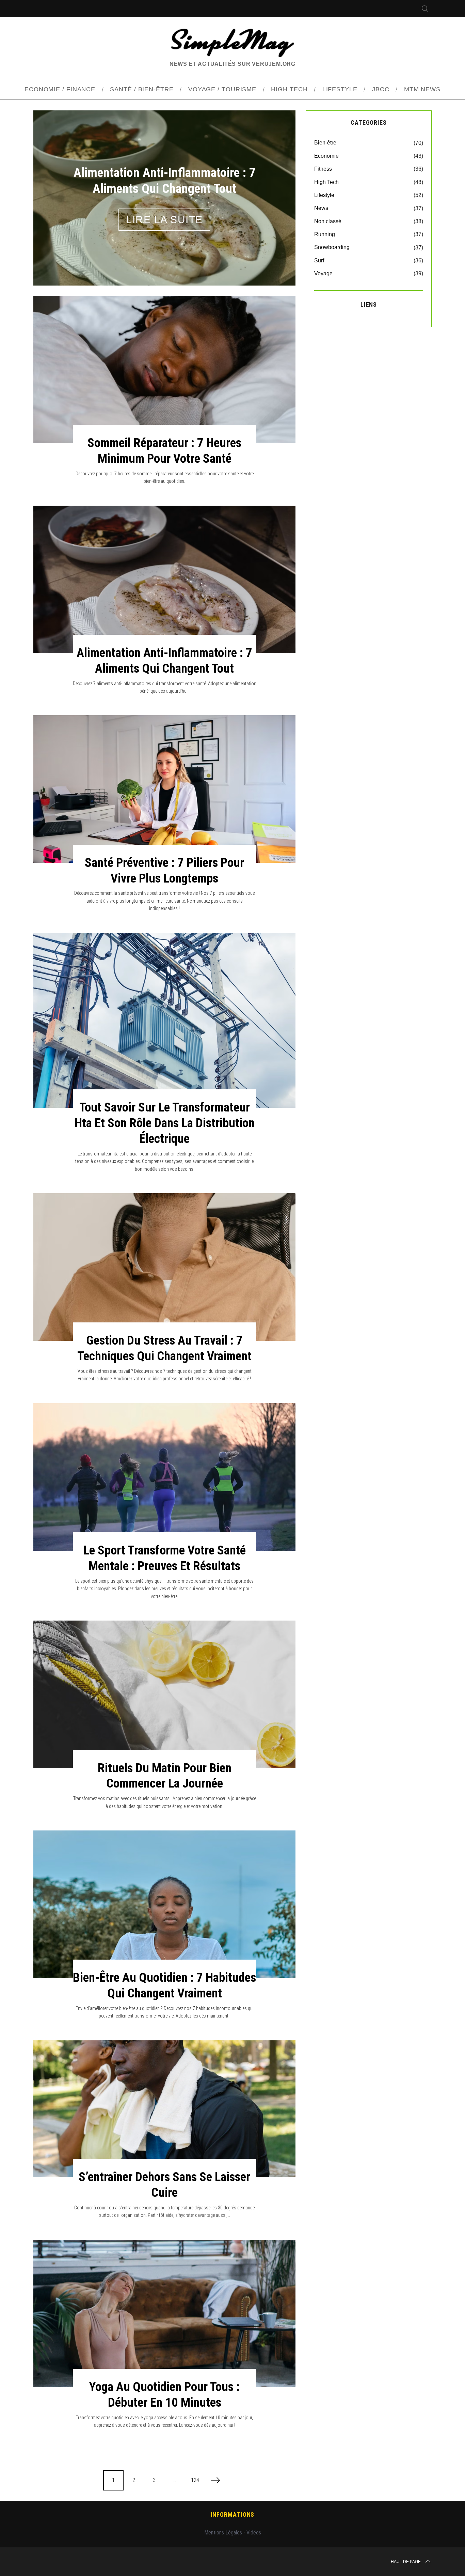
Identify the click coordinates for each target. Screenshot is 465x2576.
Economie (326, 156)
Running (325, 234)
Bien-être (325, 143)
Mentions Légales (223, 2533)
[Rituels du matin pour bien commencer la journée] (164, 1694)
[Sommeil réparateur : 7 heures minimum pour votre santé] (164, 370)
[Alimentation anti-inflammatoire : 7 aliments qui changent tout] (164, 579)
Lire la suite (164, 220)
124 (195, 2480)
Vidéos (254, 2533)
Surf (319, 260)
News (321, 208)
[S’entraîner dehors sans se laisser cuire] (164, 2109)
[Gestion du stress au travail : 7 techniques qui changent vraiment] (164, 1267)
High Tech (326, 182)
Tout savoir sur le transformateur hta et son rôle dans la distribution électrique (165, 1123)
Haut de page (406, 2562)
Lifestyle (324, 195)
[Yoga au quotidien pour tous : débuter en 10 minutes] (164, 2313)
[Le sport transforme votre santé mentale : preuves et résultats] (164, 1477)
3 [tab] (272, 193)
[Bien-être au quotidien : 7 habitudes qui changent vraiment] (164, 1904)
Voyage (323, 273)
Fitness (323, 169)
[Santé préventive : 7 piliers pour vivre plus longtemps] (164, 789)
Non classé (328, 221)
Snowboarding (332, 247)
